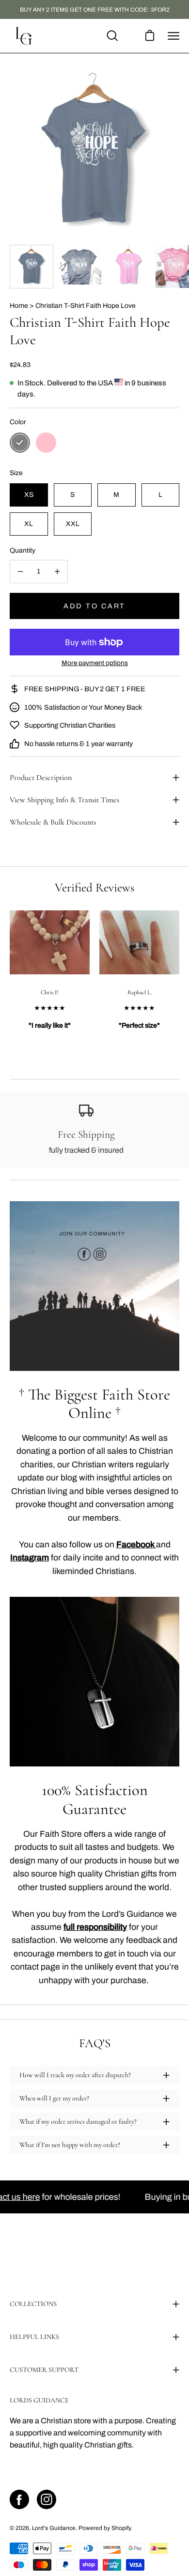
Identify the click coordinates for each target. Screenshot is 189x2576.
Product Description (41, 778)
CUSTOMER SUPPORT (44, 2370)
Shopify (121, 2528)
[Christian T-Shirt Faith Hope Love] (31, 267)
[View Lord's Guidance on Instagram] (47, 2499)
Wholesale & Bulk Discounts (53, 822)
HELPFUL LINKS (34, 2337)
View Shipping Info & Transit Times (64, 800)
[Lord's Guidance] (24, 36)
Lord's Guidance (54, 2528)
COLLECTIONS (33, 2304)
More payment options (95, 663)
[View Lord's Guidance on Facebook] (19, 2499)
